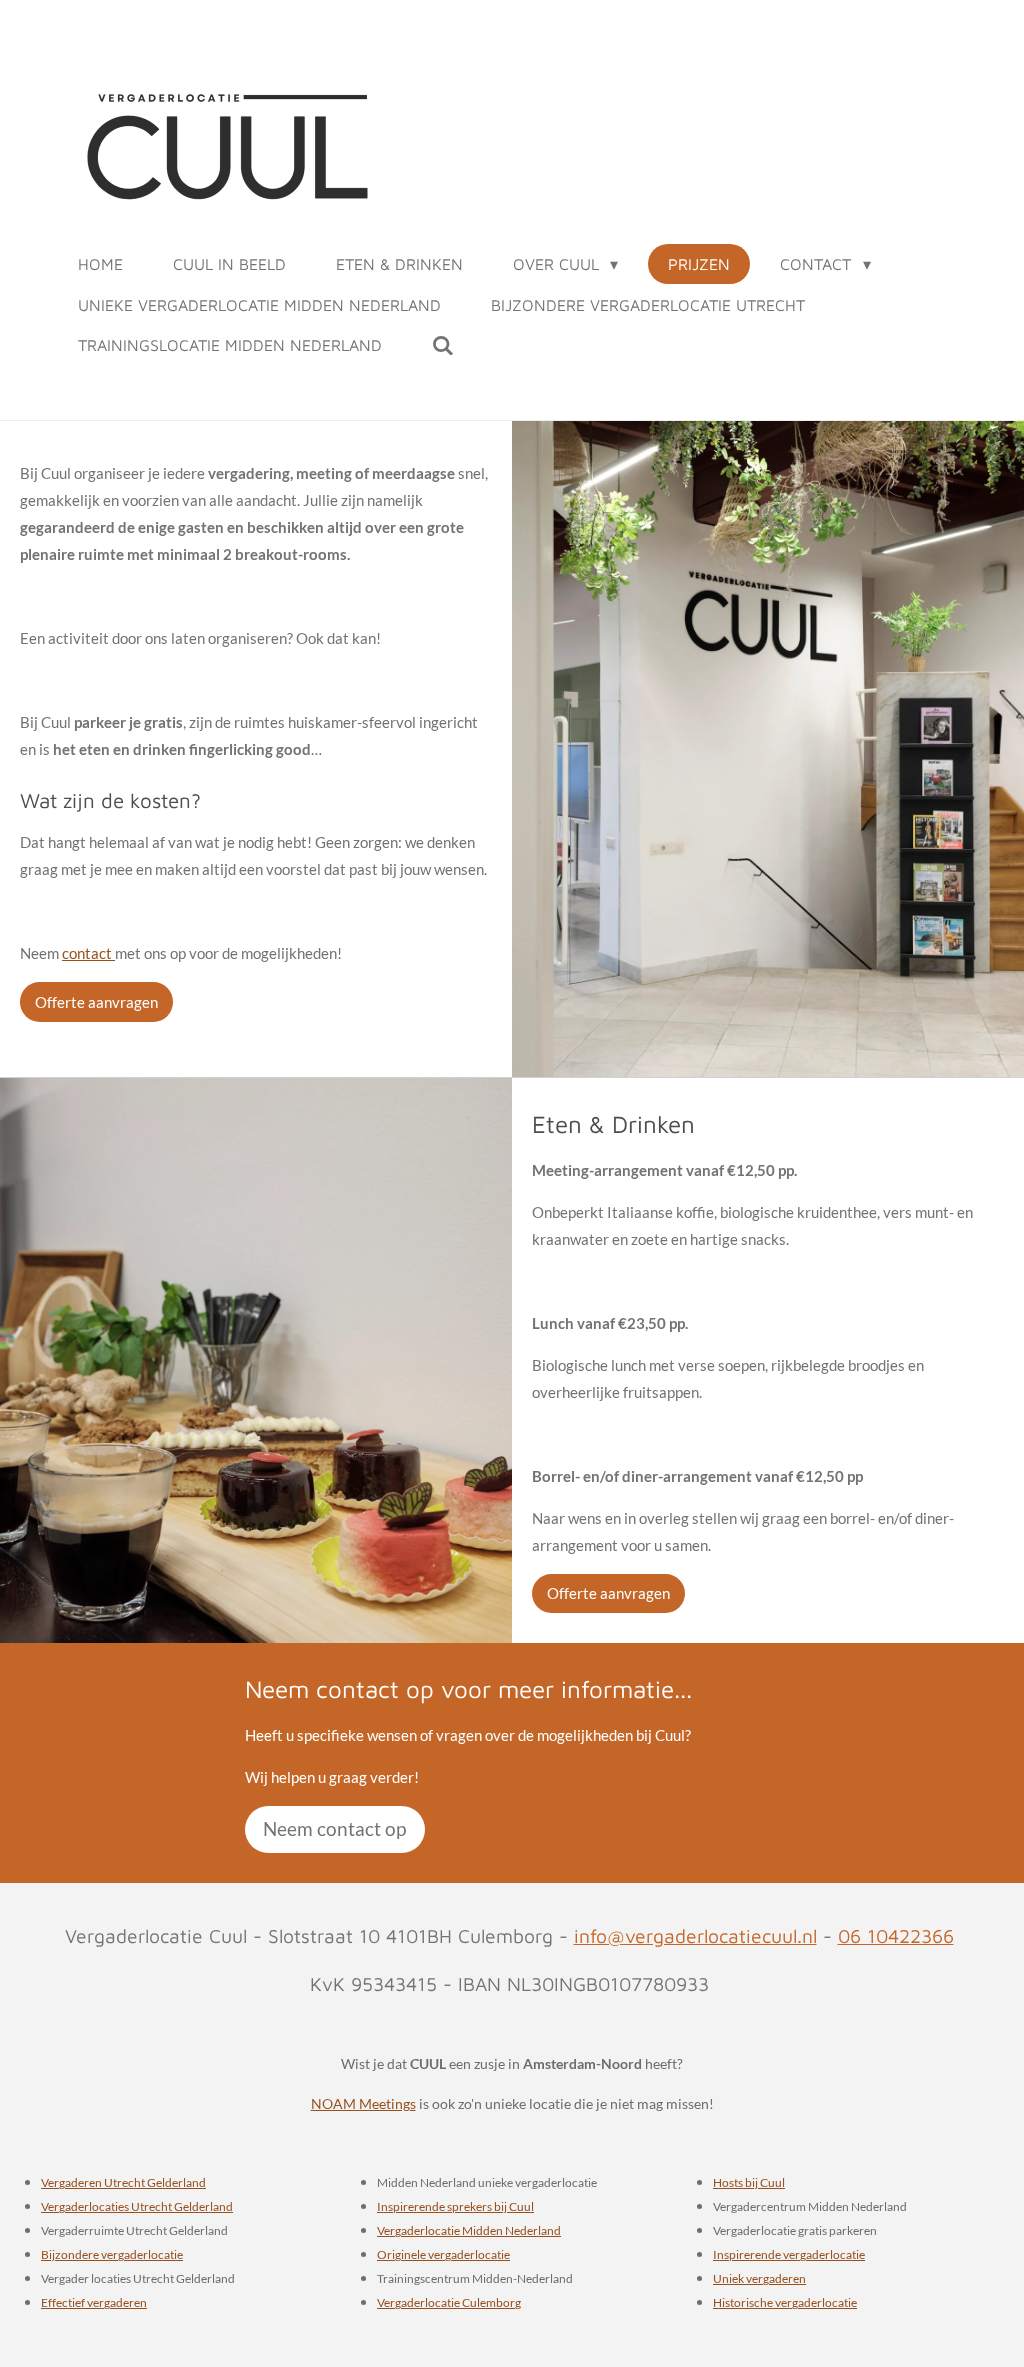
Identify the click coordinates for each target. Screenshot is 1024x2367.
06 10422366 (896, 1935)
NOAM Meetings (363, 2103)
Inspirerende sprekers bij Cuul (455, 2206)
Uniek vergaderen (759, 2278)
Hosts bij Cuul (749, 2182)
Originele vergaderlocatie (443, 2254)
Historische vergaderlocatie (785, 2302)
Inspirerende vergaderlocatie (789, 2254)
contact (88, 953)
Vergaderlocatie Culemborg (449, 2302)
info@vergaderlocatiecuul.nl (695, 1935)
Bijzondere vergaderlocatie (112, 2254)
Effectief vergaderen (94, 2302)
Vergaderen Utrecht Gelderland (123, 2182)
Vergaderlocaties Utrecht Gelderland (137, 2206)
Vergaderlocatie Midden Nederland (469, 2230)
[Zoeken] (443, 345)
